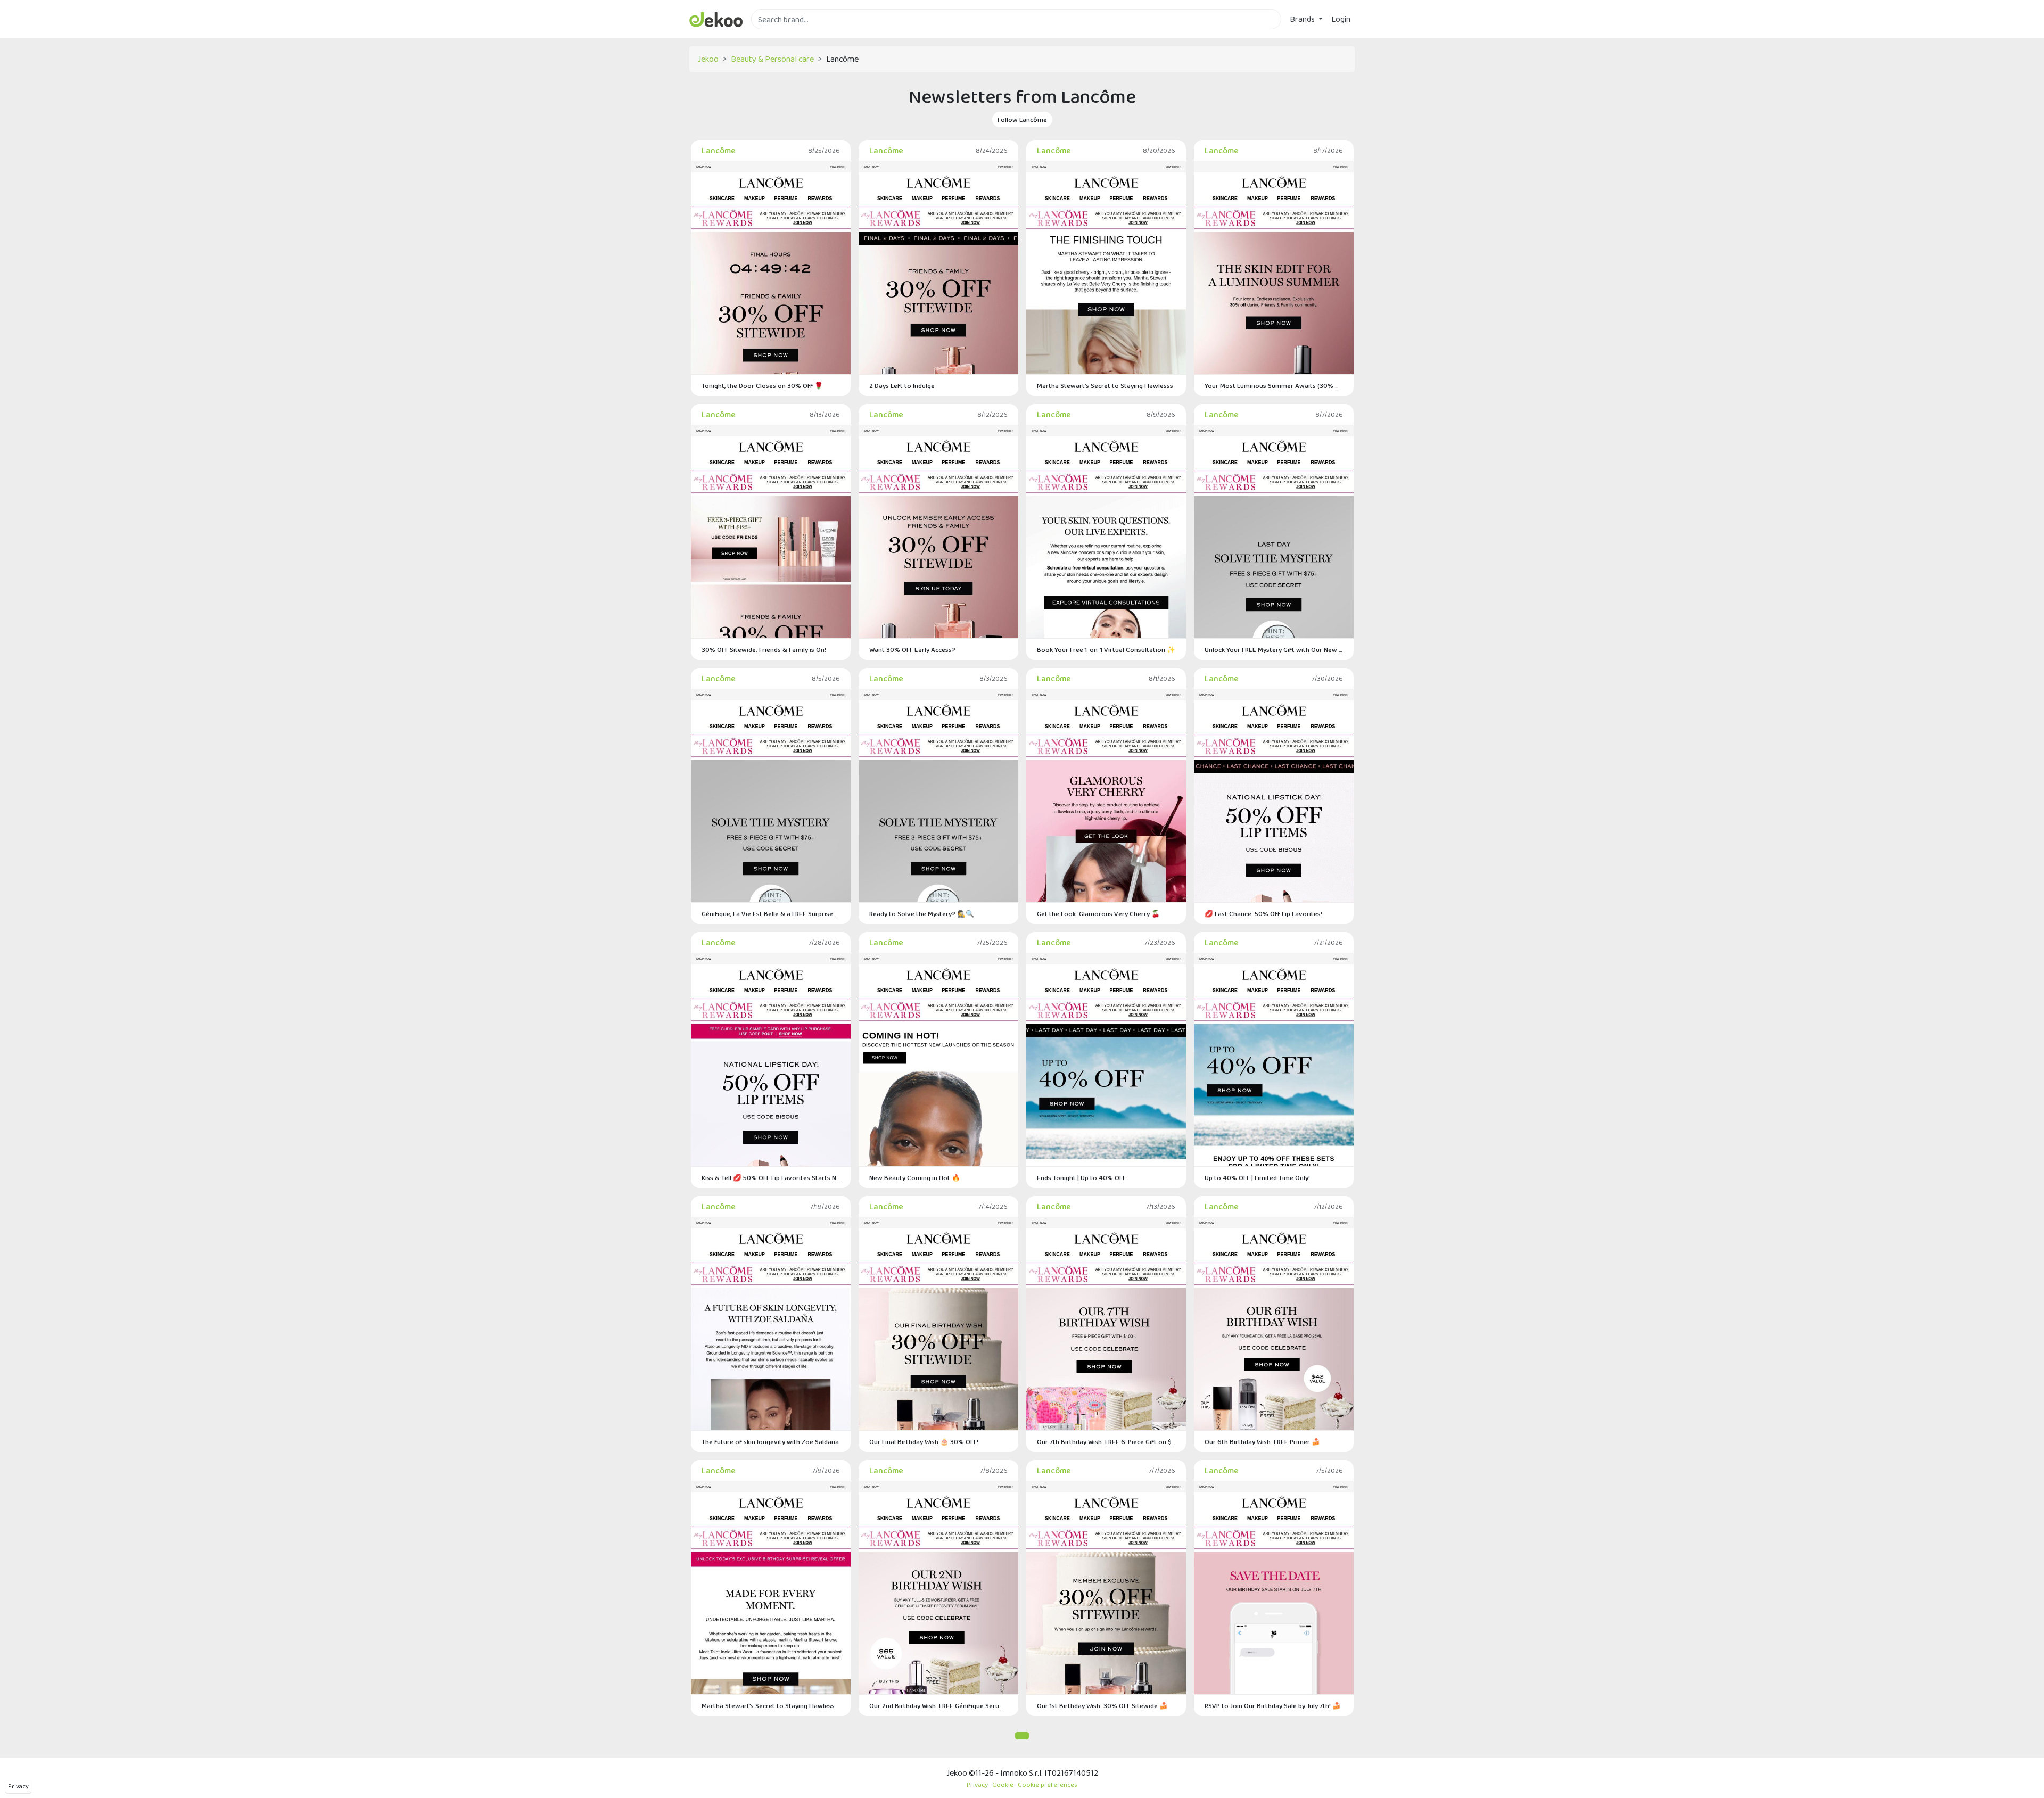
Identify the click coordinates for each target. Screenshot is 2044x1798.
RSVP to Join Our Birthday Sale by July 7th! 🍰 (1273, 1706)
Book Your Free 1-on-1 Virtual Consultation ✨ (1106, 650)
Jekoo (708, 59)
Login (1341, 19)
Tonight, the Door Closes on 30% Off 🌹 (762, 386)
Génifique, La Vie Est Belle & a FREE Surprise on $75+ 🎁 (771, 914)
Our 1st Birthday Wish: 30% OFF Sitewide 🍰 (1102, 1706)
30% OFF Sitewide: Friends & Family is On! (764, 650)
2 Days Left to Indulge (902, 386)
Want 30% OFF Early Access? (912, 650)
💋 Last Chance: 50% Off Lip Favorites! (1263, 914)
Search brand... (776, 35)
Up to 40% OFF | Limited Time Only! (1257, 1178)
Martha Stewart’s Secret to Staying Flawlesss (1105, 386)
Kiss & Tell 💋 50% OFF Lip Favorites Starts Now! (771, 1178)
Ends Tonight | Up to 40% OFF (1081, 1178)
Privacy (18, 1786)
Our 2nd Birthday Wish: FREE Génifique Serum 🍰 (938, 1706)
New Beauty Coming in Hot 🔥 (915, 1178)
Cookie (1003, 1784)
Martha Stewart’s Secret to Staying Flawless (768, 1706)
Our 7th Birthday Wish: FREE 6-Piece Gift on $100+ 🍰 (1106, 1442)
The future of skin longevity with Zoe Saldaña (770, 1442)
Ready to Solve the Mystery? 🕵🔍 (922, 914)
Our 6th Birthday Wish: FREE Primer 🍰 (1262, 1442)
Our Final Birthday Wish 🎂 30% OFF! (924, 1442)
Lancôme (719, 150)
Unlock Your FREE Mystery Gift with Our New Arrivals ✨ (1274, 650)
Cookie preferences (1048, 1784)
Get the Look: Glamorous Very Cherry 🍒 (1098, 914)
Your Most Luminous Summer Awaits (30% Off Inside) (1274, 386)
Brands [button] (1303, 19)
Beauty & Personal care (772, 59)
